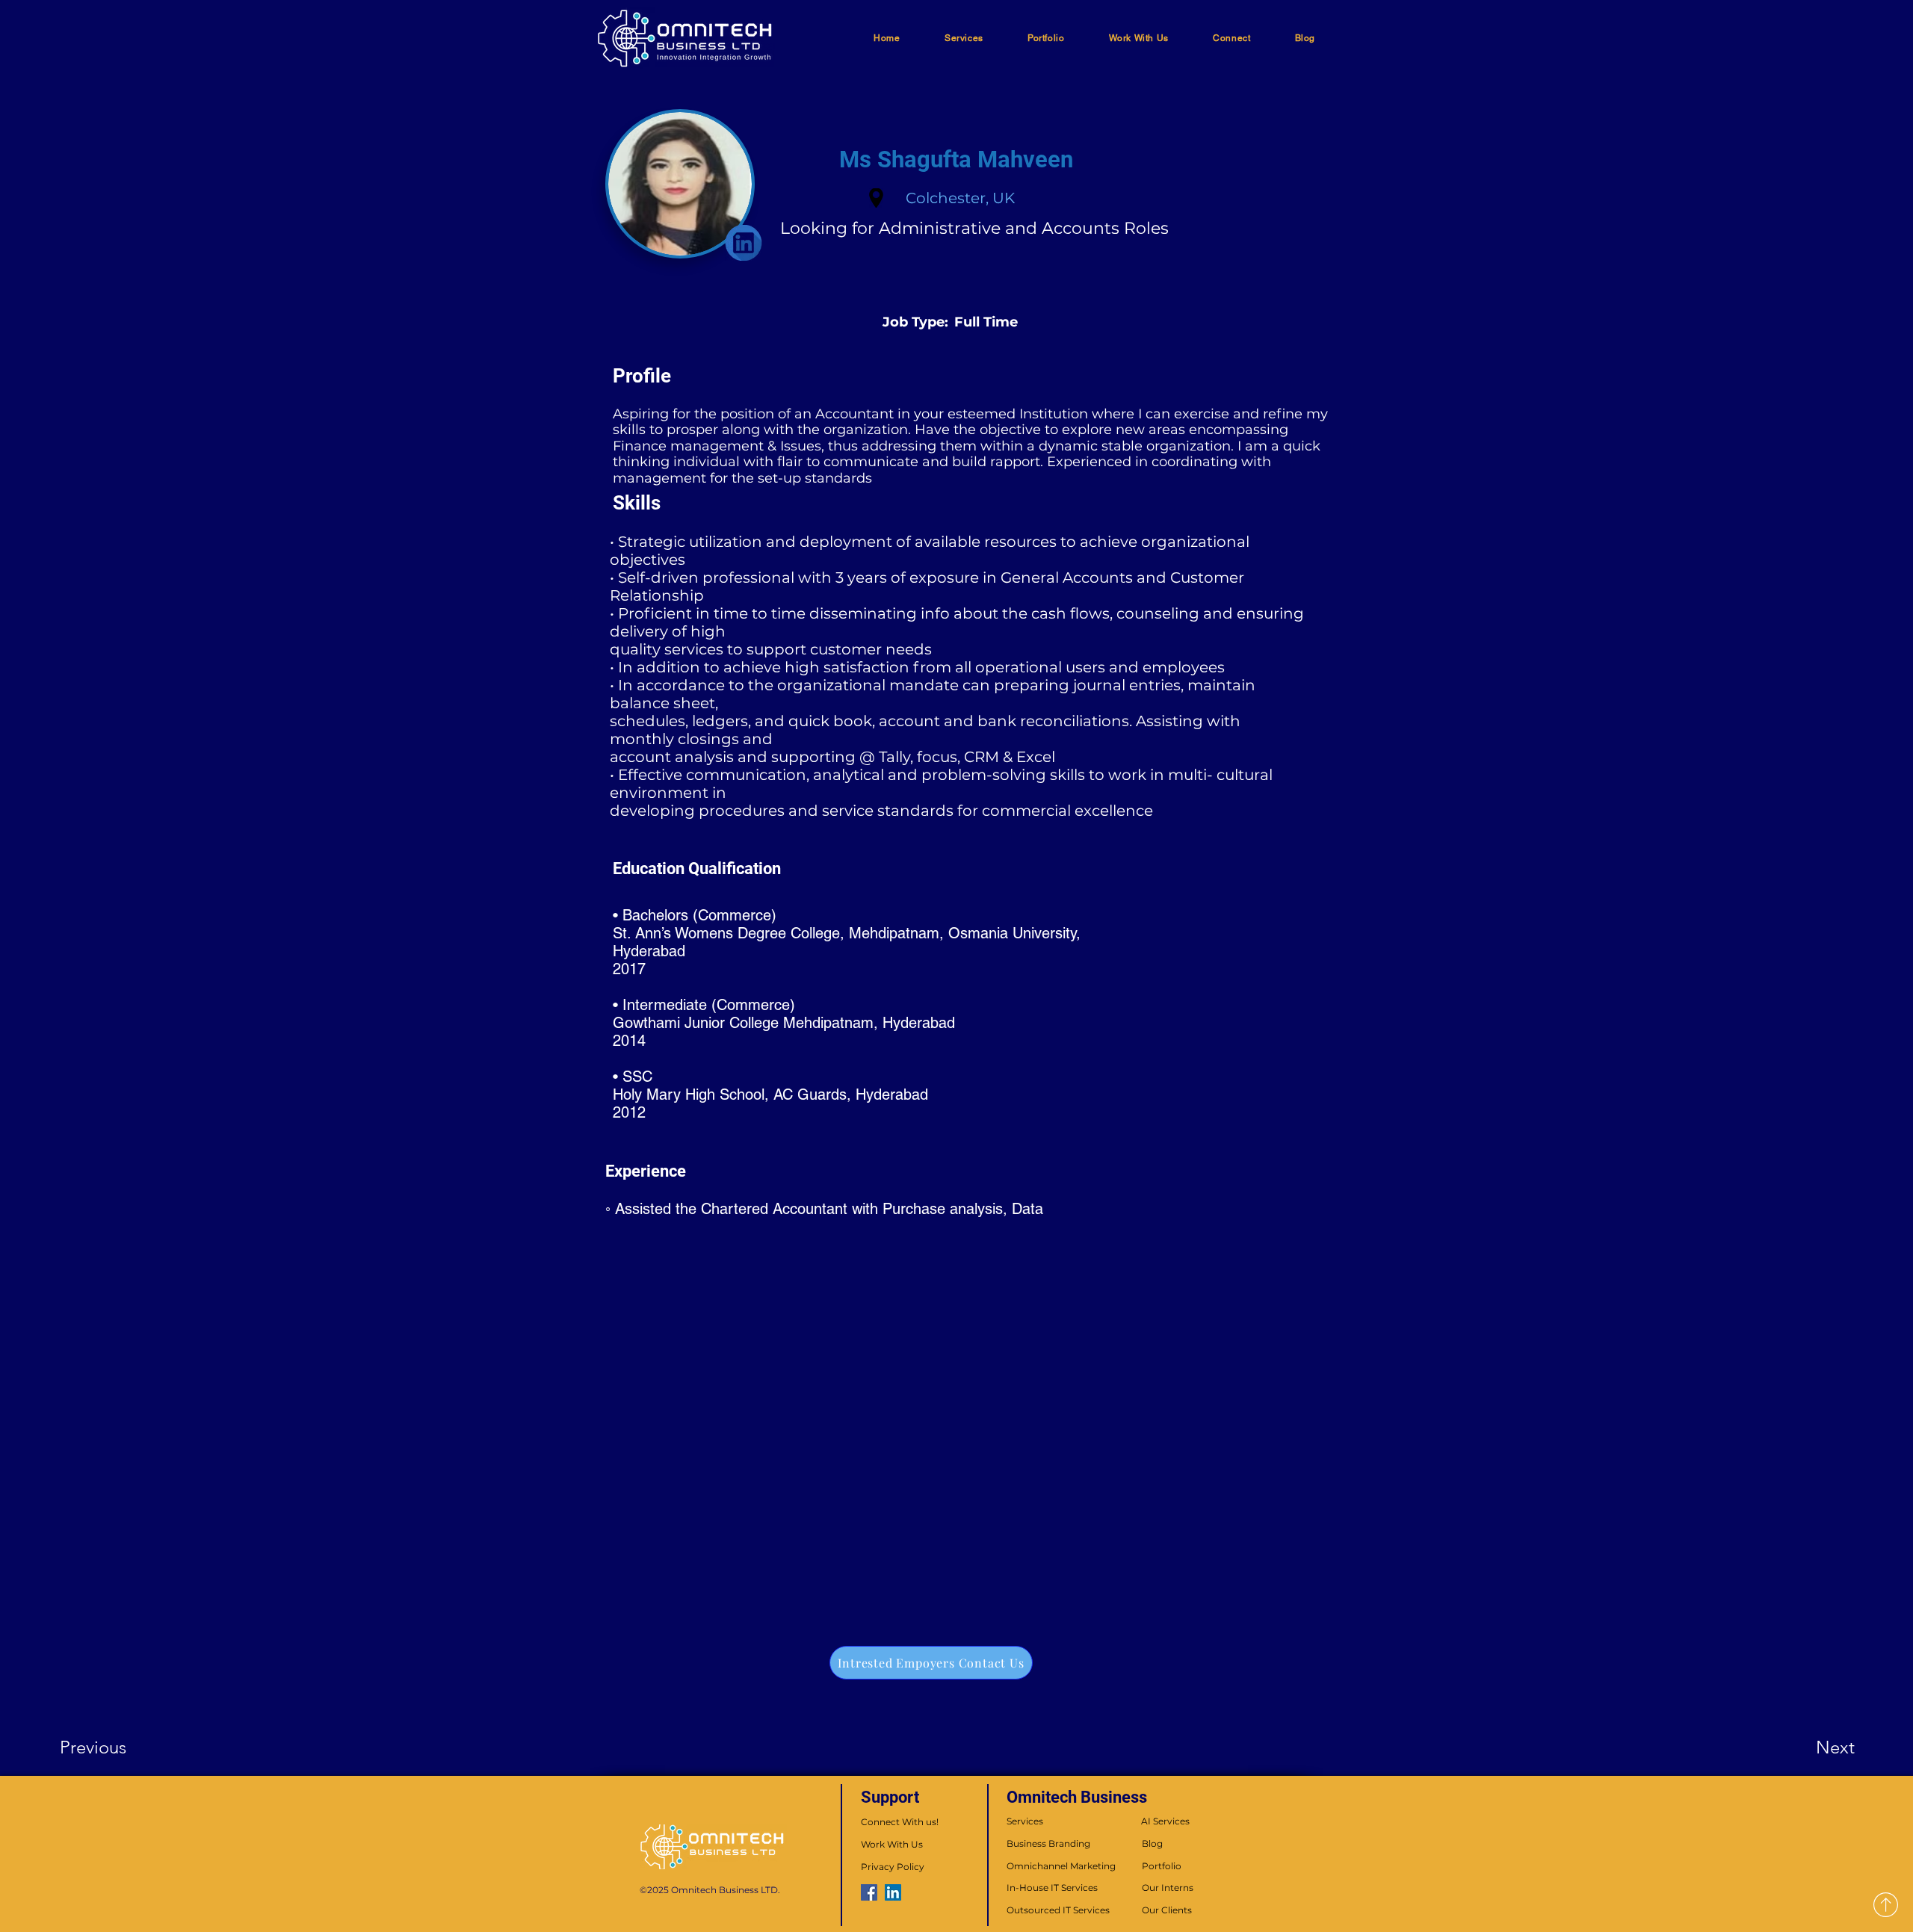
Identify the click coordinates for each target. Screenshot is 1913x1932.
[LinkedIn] (893, 1892)
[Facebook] (869, 1892)
